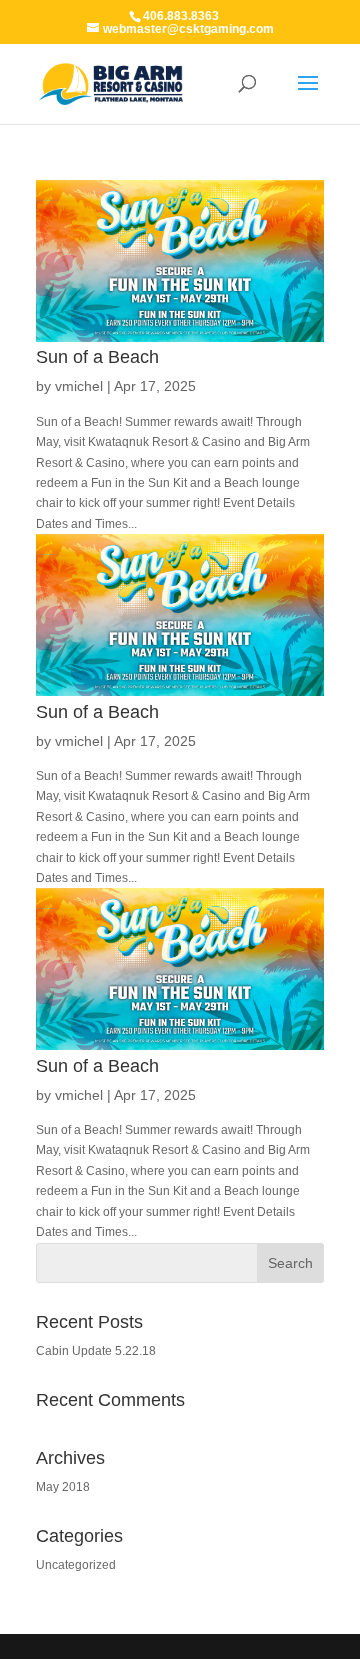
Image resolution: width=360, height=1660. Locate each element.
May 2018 (63, 1487)
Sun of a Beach (97, 357)
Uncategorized (76, 1565)
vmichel (79, 386)
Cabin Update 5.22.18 (96, 1351)
